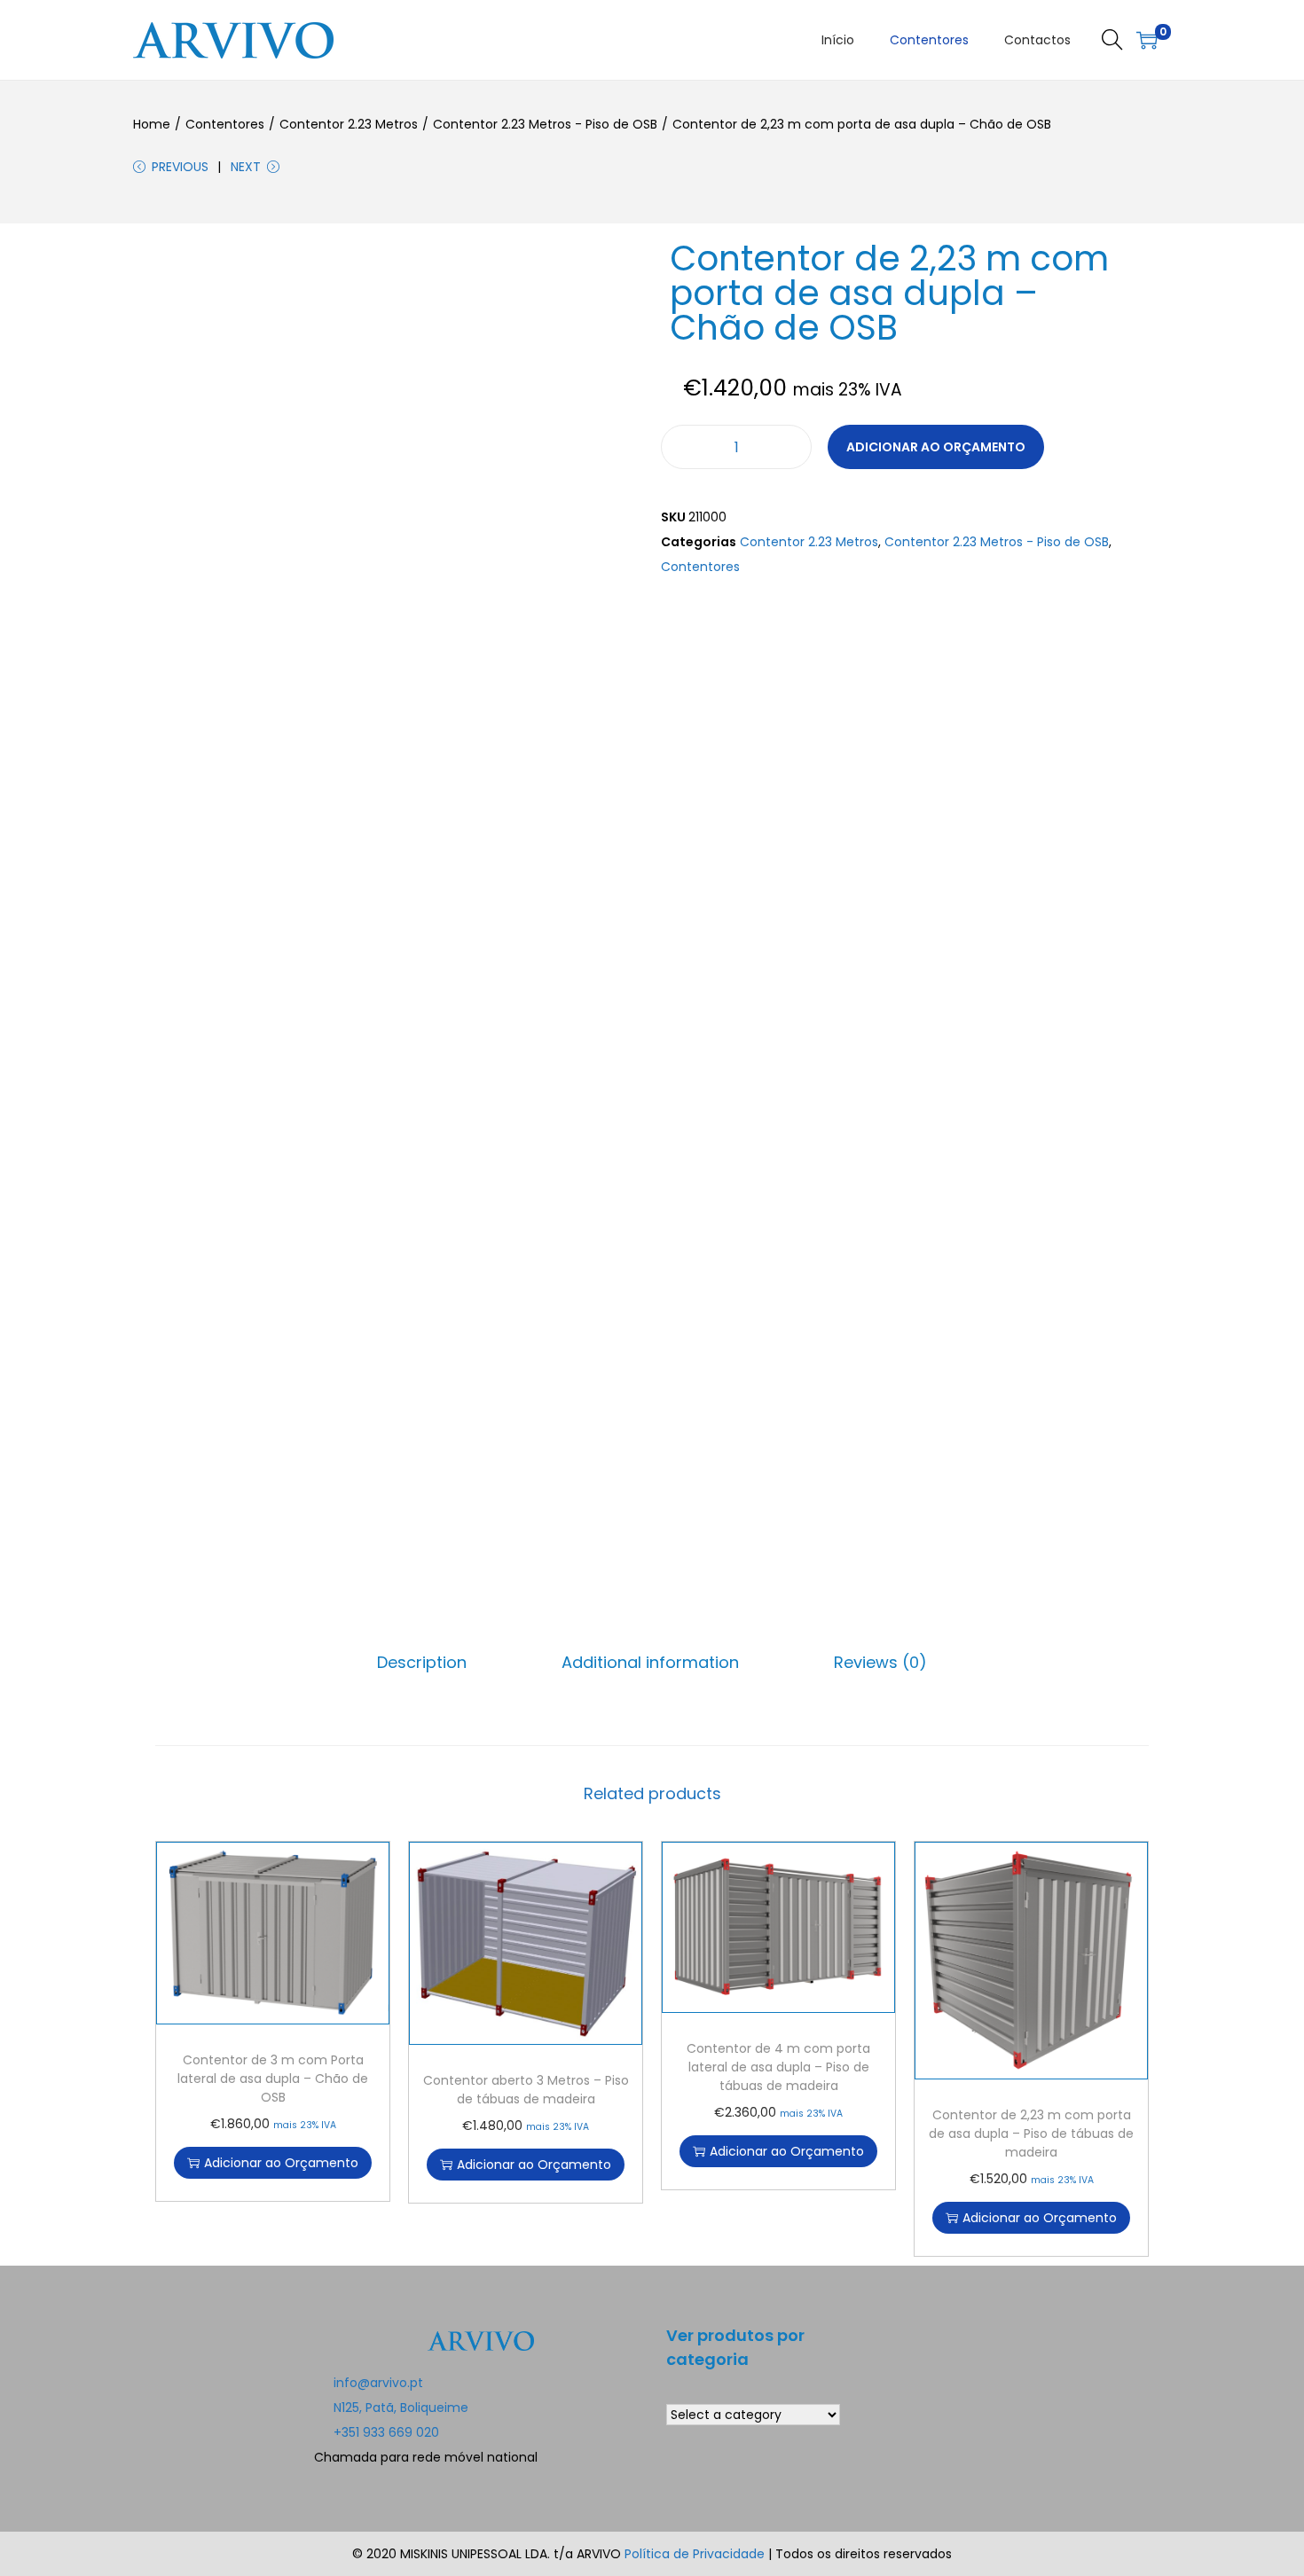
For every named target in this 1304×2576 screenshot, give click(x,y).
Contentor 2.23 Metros (349, 124)
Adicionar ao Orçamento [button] (281, 2163)
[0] (1147, 40)
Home (152, 124)
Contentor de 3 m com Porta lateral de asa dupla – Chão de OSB (273, 2079)
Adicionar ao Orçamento (936, 447)
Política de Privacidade (696, 2554)
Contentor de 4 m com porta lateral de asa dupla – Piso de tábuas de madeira (778, 2067)
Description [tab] (422, 1662)
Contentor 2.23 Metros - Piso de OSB (545, 124)
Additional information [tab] (650, 1662)
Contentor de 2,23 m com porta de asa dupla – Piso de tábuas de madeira (1031, 2134)
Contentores (225, 124)
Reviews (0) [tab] (880, 1662)
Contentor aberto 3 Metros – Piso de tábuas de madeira (526, 2090)
